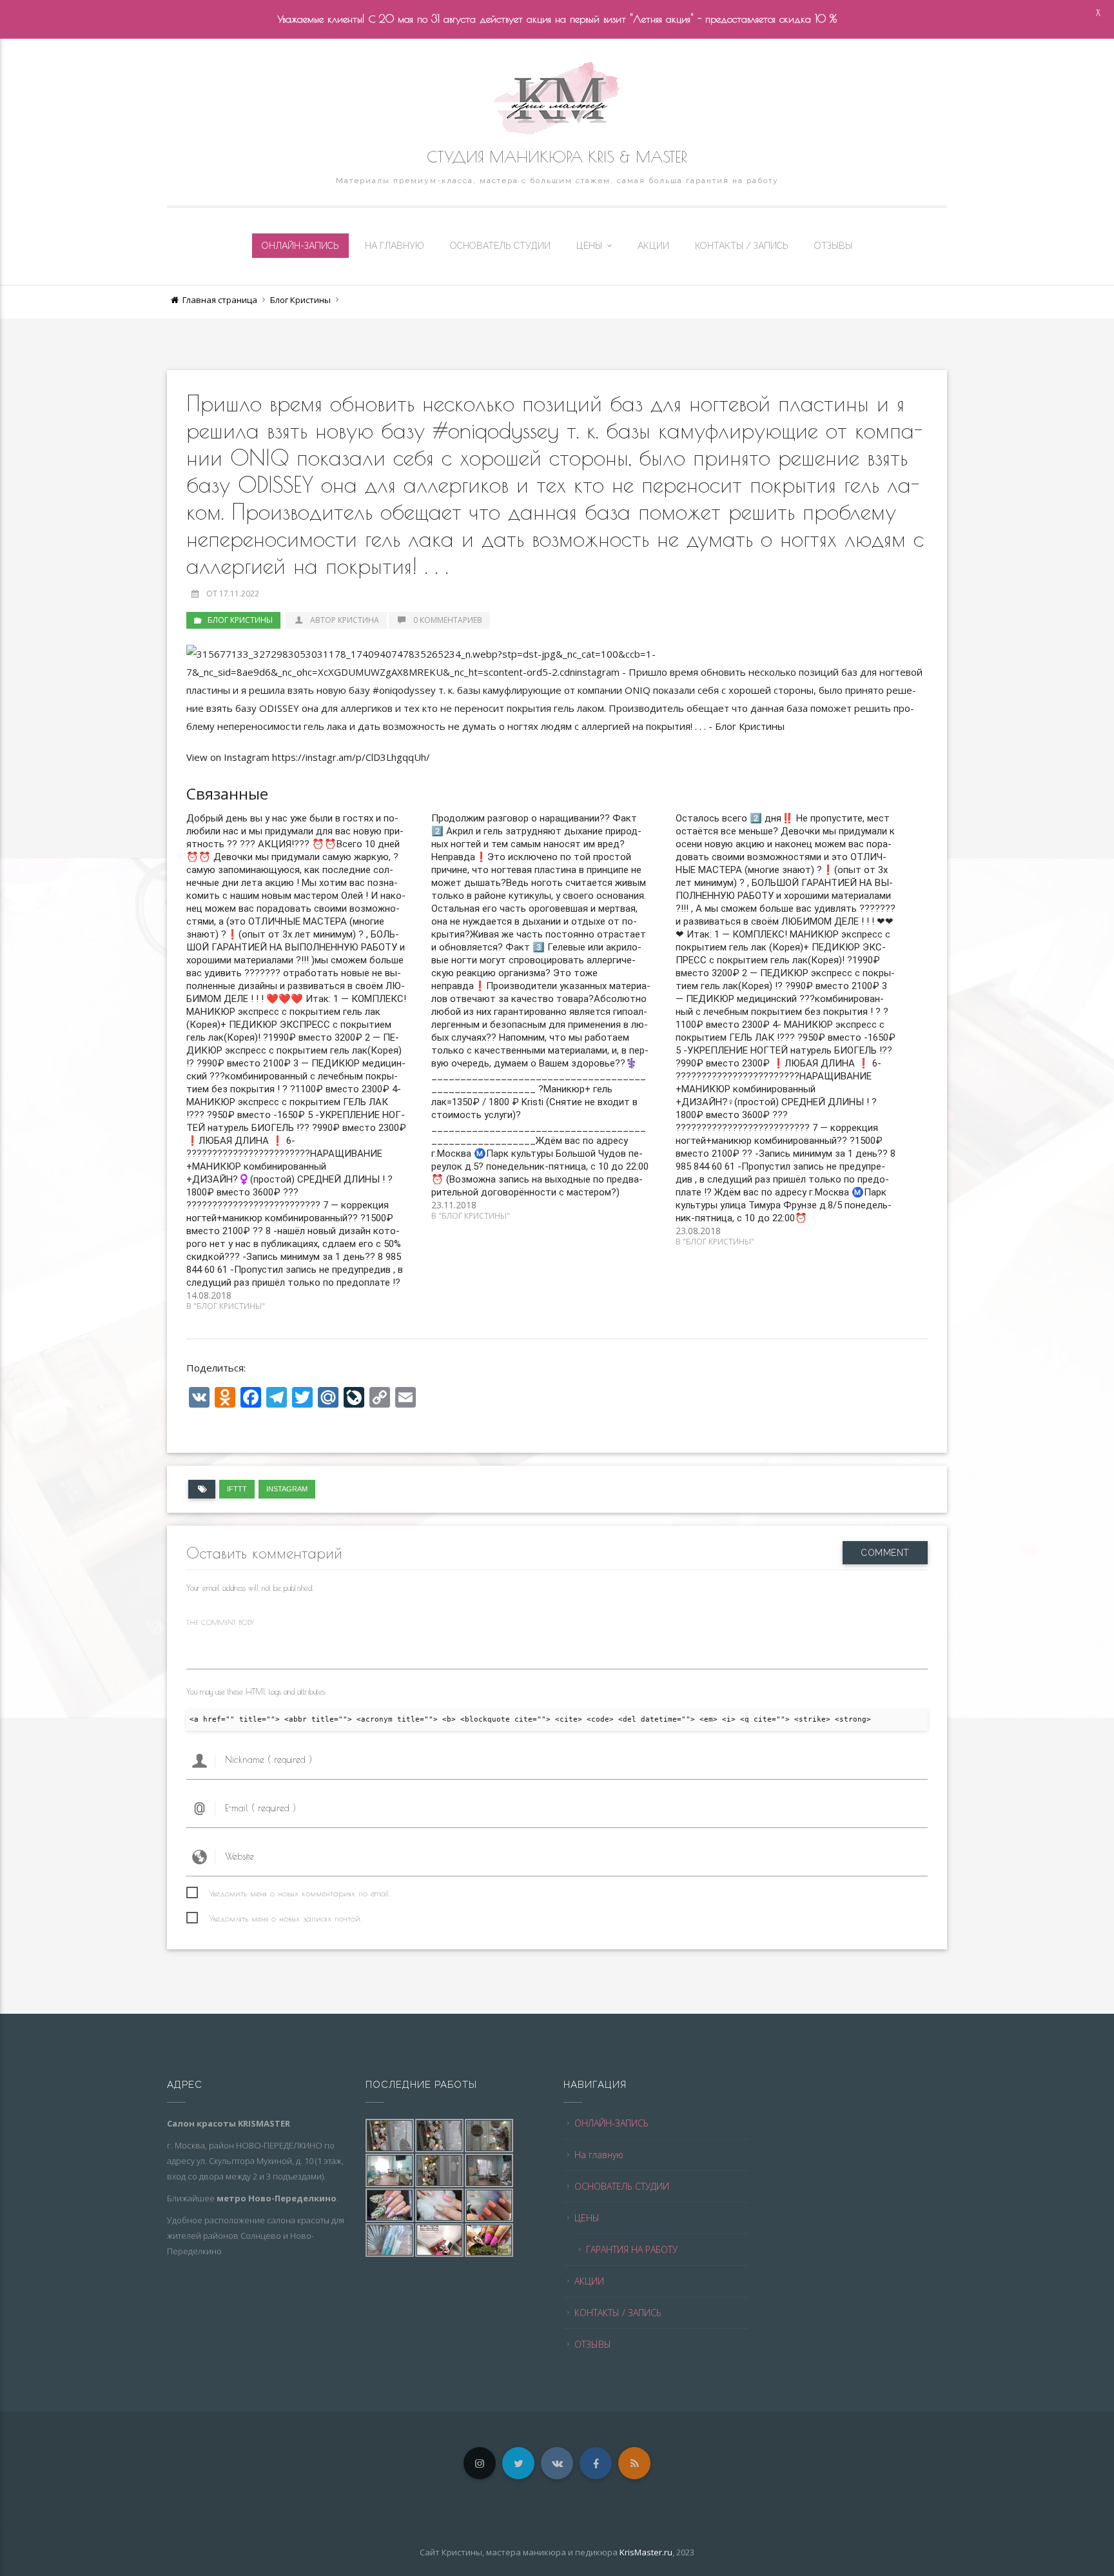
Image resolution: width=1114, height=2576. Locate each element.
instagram (287, 1489)
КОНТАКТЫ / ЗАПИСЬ (742, 246)
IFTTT (237, 1489)
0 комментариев (448, 620)
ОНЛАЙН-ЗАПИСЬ (300, 246)
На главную (395, 246)
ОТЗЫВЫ (833, 246)
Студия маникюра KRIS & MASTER (557, 157)
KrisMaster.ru (646, 2552)
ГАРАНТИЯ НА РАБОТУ (632, 2249)
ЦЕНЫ (589, 246)
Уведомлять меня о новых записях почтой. (285, 1918)
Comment (885, 1553)
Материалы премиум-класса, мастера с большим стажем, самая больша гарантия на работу (557, 181)
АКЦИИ (653, 246)
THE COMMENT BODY (220, 1622)
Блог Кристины (300, 300)
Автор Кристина (345, 620)
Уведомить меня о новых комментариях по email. (299, 1893)
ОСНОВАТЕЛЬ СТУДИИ (500, 246)
